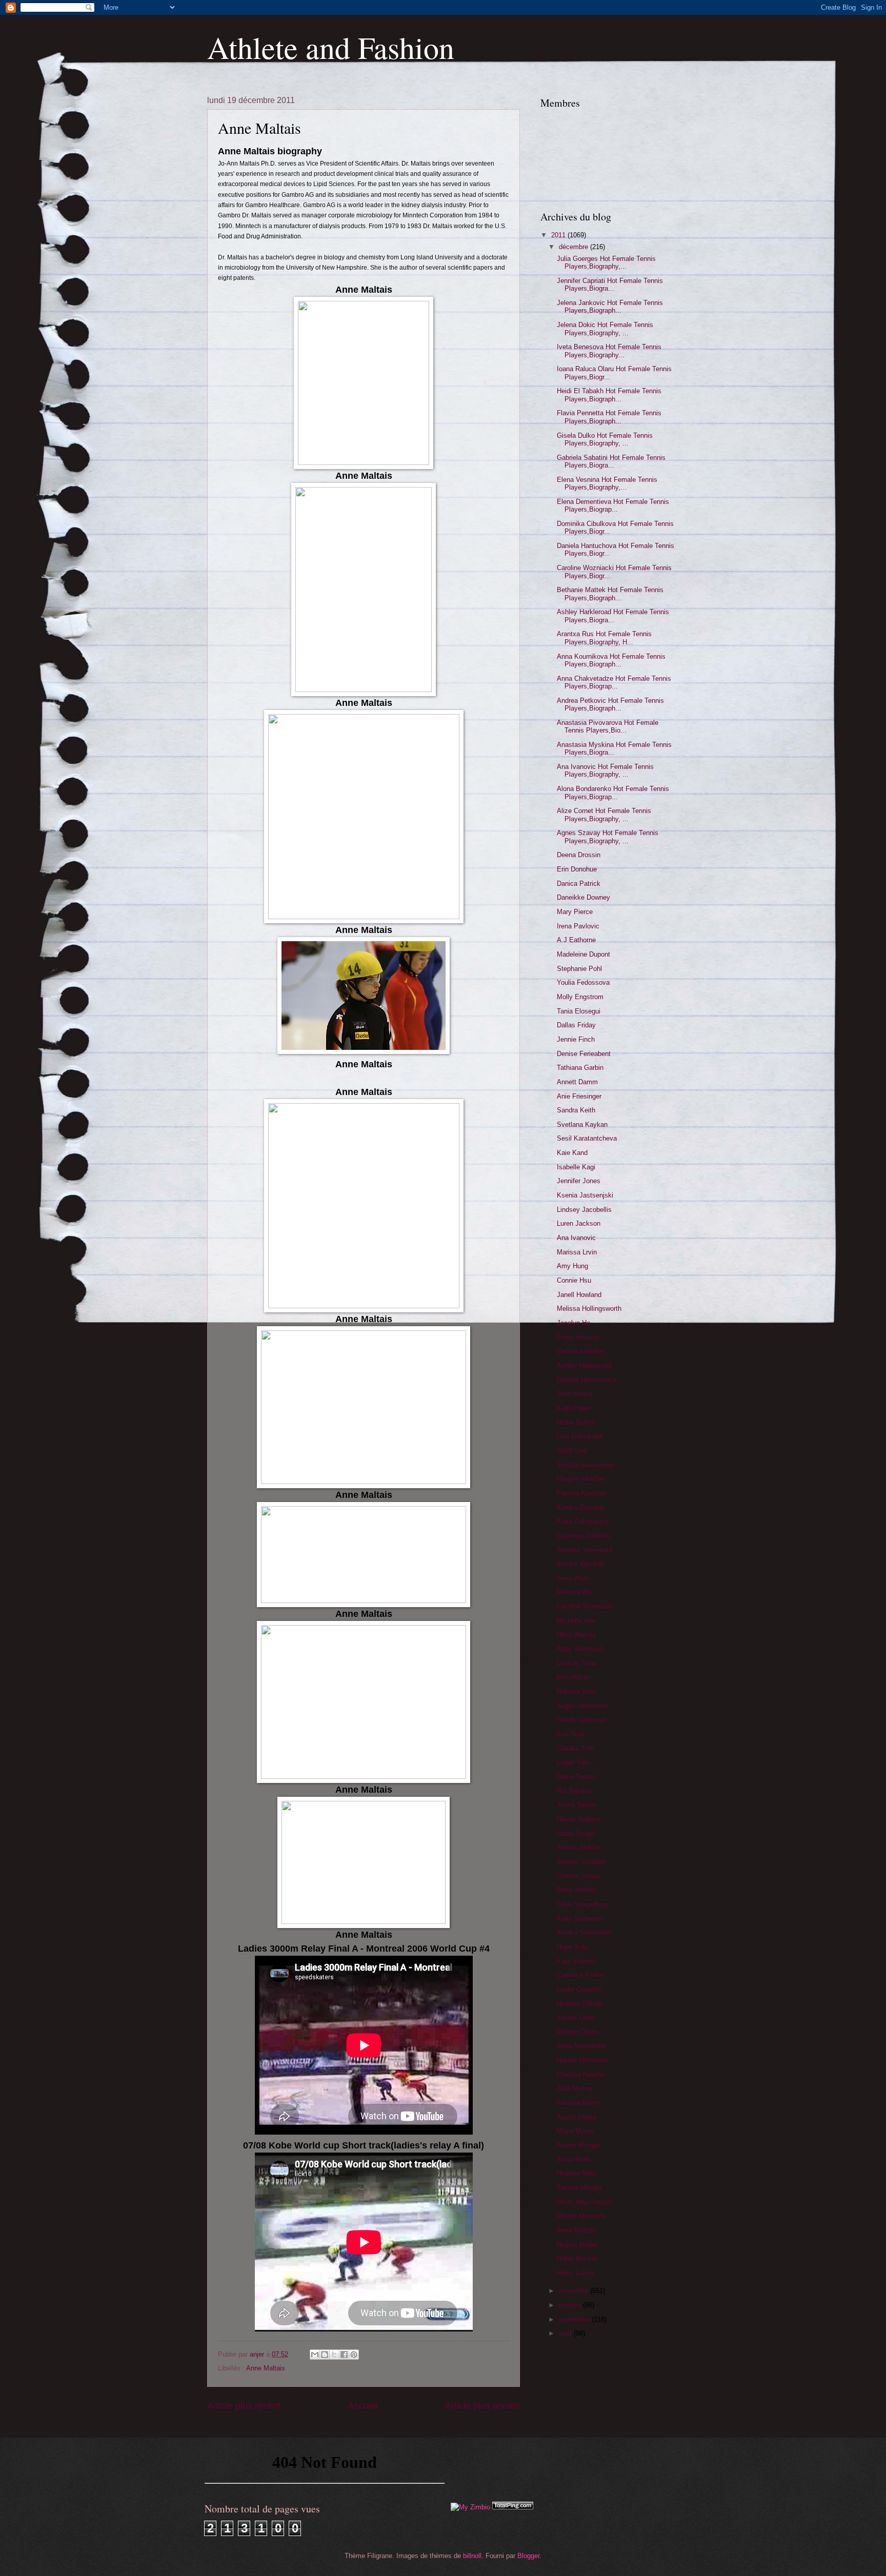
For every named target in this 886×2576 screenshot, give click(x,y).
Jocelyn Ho (573, 1323)
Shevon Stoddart (582, 1862)
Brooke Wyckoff (581, 1564)
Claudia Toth (575, 1748)
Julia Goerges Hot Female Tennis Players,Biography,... (606, 262)
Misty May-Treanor (585, 2202)
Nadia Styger (576, 1833)
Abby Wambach (580, 1649)
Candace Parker (581, 1975)
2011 (559, 235)
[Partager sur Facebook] (344, 2355)
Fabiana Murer (578, 2103)
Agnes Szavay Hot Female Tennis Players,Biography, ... (608, 837)
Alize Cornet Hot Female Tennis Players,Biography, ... (604, 815)
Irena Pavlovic (578, 926)
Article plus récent (244, 2406)
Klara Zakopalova (583, 1521)
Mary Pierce (575, 912)
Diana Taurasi (577, 1777)
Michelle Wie (576, 1621)
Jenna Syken (576, 1805)
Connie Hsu (574, 1280)
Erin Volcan (574, 1677)
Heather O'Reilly (581, 2004)
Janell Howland (579, 1295)
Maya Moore (575, 2131)
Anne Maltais (266, 2368)
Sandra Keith (576, 1110)
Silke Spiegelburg (583, 1904)
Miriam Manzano (581, 2216)
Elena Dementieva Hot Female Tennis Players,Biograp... (613, 505)
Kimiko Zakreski (581, 1507)
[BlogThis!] (325, 2355)
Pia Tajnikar (574, 1791)
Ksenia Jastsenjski (585, 1195)
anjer (258, 2354)
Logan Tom (573, 1762)
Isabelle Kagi (576, 1167)
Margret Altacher (581, 1479)
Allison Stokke (578, 1847)
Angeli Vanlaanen (582, 1706)
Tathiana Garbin (580, 1068)
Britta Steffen (577, 1890)
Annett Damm (577, 1082)
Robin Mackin (577, 2258)
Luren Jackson (579, 1223)
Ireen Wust (573, 1578)
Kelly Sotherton (580, 1919)
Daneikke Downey (583, 897)
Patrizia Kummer (582, 1493)
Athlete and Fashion (331, 47)
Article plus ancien (482, 2406)
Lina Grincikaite (580, 1436)
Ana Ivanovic (576, 1238)
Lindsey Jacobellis (584, 1210)
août (566, 2333)
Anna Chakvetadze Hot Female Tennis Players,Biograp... (614, 682)
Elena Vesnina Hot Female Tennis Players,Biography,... (607, 483)
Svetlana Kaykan (582, 1124)
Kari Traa (570, 1734)
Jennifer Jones (579, 1181)
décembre (575, 247)
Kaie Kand (572, 1153)
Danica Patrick (579, 884)
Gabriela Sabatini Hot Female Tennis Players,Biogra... (611, 461)
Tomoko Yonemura (585, 1550)
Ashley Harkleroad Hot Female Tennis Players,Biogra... (613, 616)
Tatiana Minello (579, 2188)
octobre (571, 2305)
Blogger (528, 2556)
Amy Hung (572, 1266)
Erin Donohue (577, 869)
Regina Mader (577, 2245)
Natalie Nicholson (583, 2060)
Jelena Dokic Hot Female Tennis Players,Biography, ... (605, 329)
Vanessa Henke (580, 1351)
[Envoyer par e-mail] (315, 2355)
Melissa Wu (574, 1592)
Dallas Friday (576, 1025)
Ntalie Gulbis (576, 1422)
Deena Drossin (579, 855)
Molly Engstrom (580, 997)
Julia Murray (575, 2088)
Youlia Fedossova (583, 982)
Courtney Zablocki (584, 1536)
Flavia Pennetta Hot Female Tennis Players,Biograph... (609, 417)
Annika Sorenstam (584, 1932)
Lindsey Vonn (577, 1663)
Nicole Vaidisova (581, 1720)
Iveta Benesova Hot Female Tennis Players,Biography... (609, 351)
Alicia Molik (574, 2159)
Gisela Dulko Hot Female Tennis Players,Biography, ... (605, 439)
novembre (575, 2291)
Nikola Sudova (578, 1819)
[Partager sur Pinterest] (354, 2355)
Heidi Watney (577, 1635)
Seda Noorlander (581, 2046)
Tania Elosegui (579, 1011)
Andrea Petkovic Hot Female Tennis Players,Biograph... (610, 704)
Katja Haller (574, 1408)
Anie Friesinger (579, 1096)
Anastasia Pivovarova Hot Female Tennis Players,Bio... (608, 726)
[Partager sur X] (334, 2355)
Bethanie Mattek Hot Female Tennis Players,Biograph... (610, 594)
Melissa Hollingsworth (589, 1309)
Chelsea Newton (581, 2074)
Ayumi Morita (577, 2117)
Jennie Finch (576, 1039)
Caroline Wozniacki (585, 1606)
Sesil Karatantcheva (587, 1138)
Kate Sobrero (576, 1961)
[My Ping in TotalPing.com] (513, 2507)
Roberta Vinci (577, 1691)
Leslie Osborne (579, 1989)
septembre (576, 2319)
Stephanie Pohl (579, 969)
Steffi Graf (572, 1451)
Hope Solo (572, 1947)
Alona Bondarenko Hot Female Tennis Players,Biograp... (613, 793)
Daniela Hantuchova (587, 1380)
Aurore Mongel (578, 2145)
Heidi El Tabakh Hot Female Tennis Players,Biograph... (609, 395)
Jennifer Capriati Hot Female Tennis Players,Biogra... (610, 285)
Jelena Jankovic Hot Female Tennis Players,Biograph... (610, 307)
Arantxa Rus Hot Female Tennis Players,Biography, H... (604, 638)
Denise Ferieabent (584, 1054)
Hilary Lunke (575, 2273)
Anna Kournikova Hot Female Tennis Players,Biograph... (611, 660)
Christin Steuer (579, 1876)
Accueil (363, 2406)
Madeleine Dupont (583, 954)
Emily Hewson (578, 1337)
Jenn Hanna (575, 1394)
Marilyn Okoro (578, 2032)
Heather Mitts (577, 2173)
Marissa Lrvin (577, 1252)
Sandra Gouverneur (586, 1465)
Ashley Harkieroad (584, 1365)
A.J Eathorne (576, 940)
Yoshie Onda (576, 2017)
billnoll (472, 2556)
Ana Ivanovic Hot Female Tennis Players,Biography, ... (605, 770)
